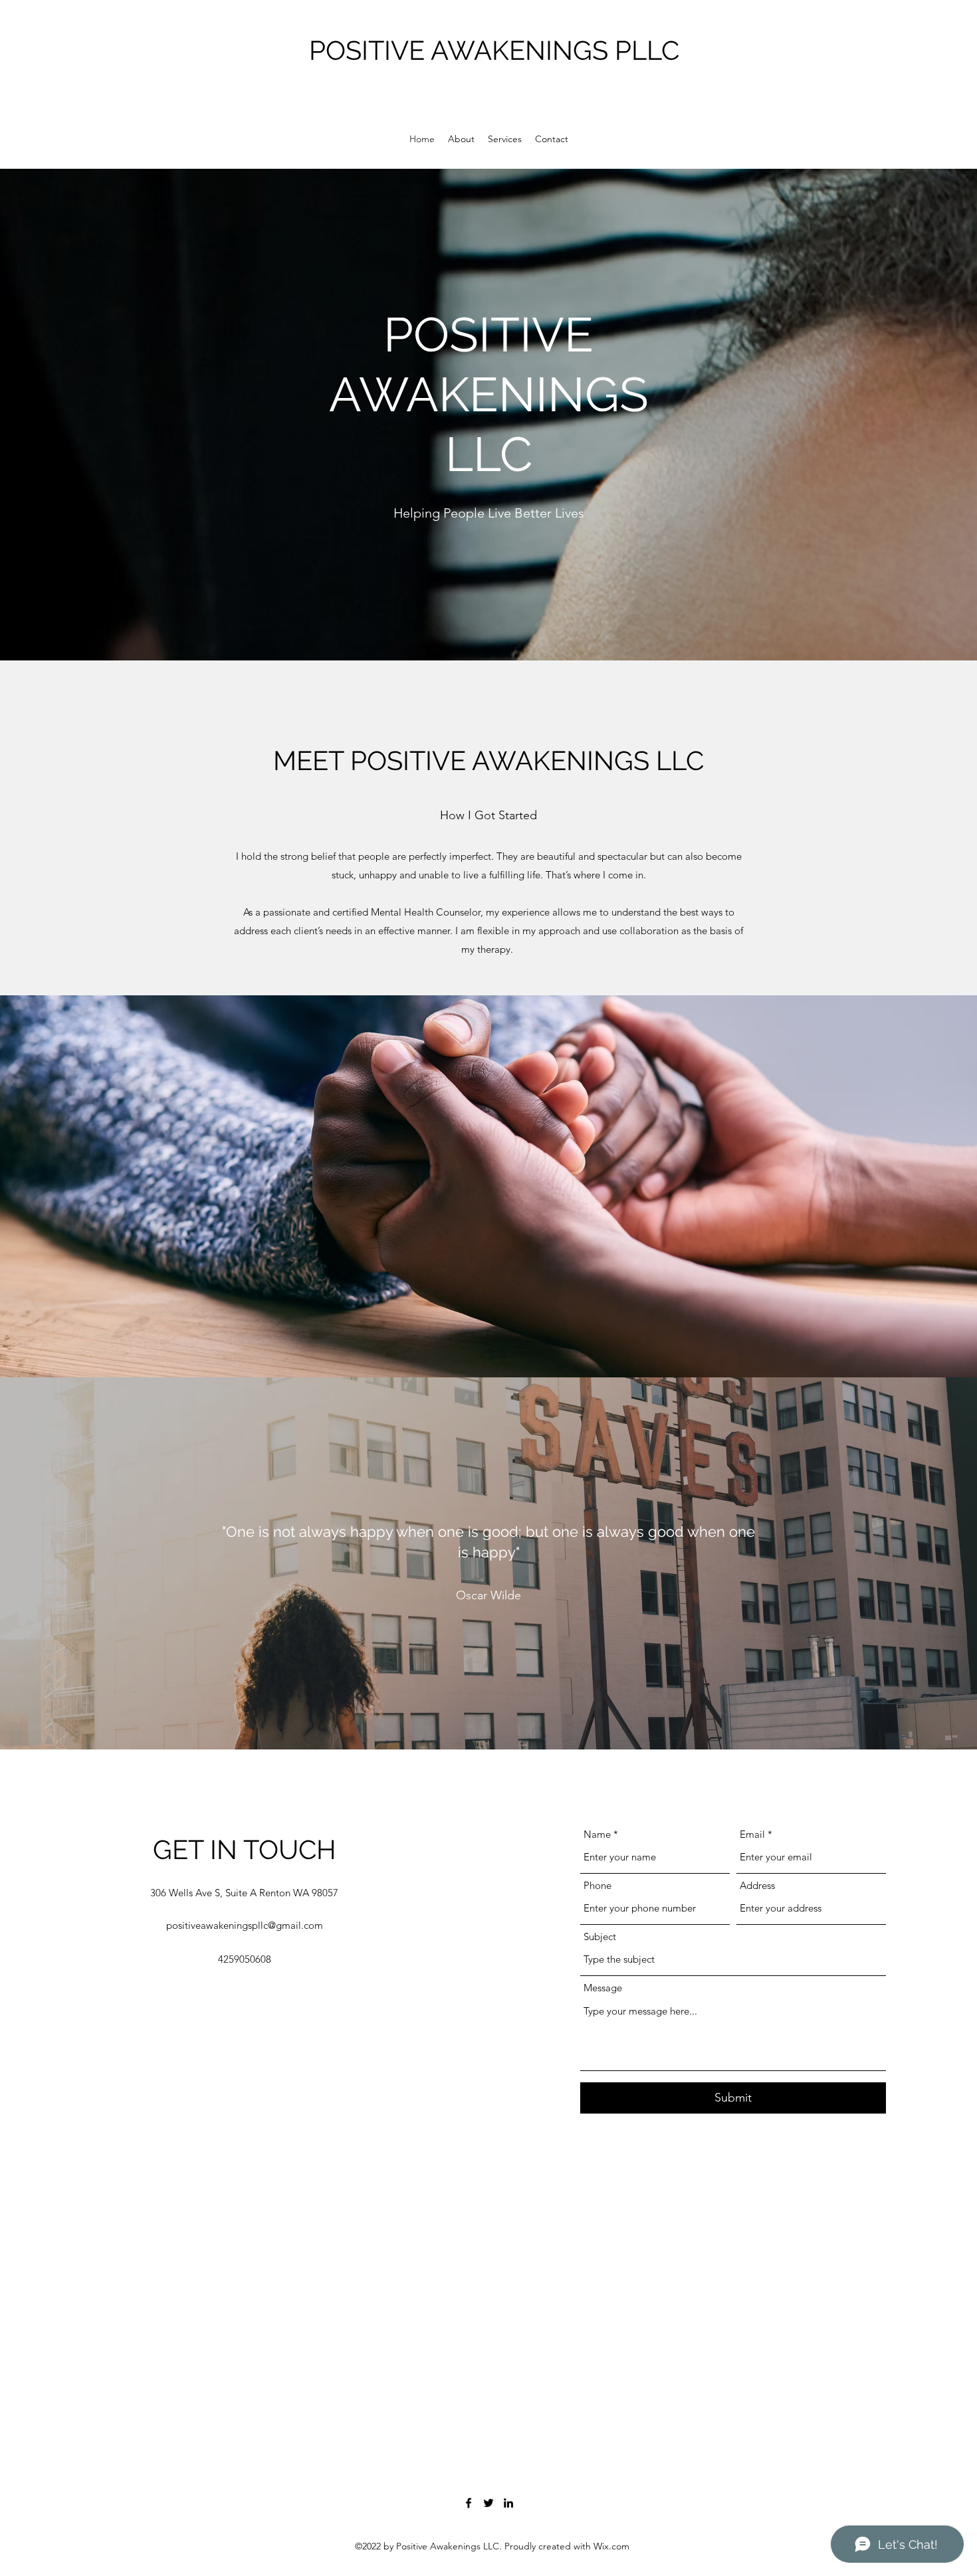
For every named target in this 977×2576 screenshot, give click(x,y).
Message (603, 1988)
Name (597, 1834)
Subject (600, 1936)
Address (757, 1885)
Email (752, 1834)
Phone (597, 1885)
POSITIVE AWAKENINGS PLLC (494, 50)
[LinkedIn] (508, 2503)
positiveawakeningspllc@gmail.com (245, 1925)
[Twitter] (489, 2503)
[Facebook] (469, 2503)
